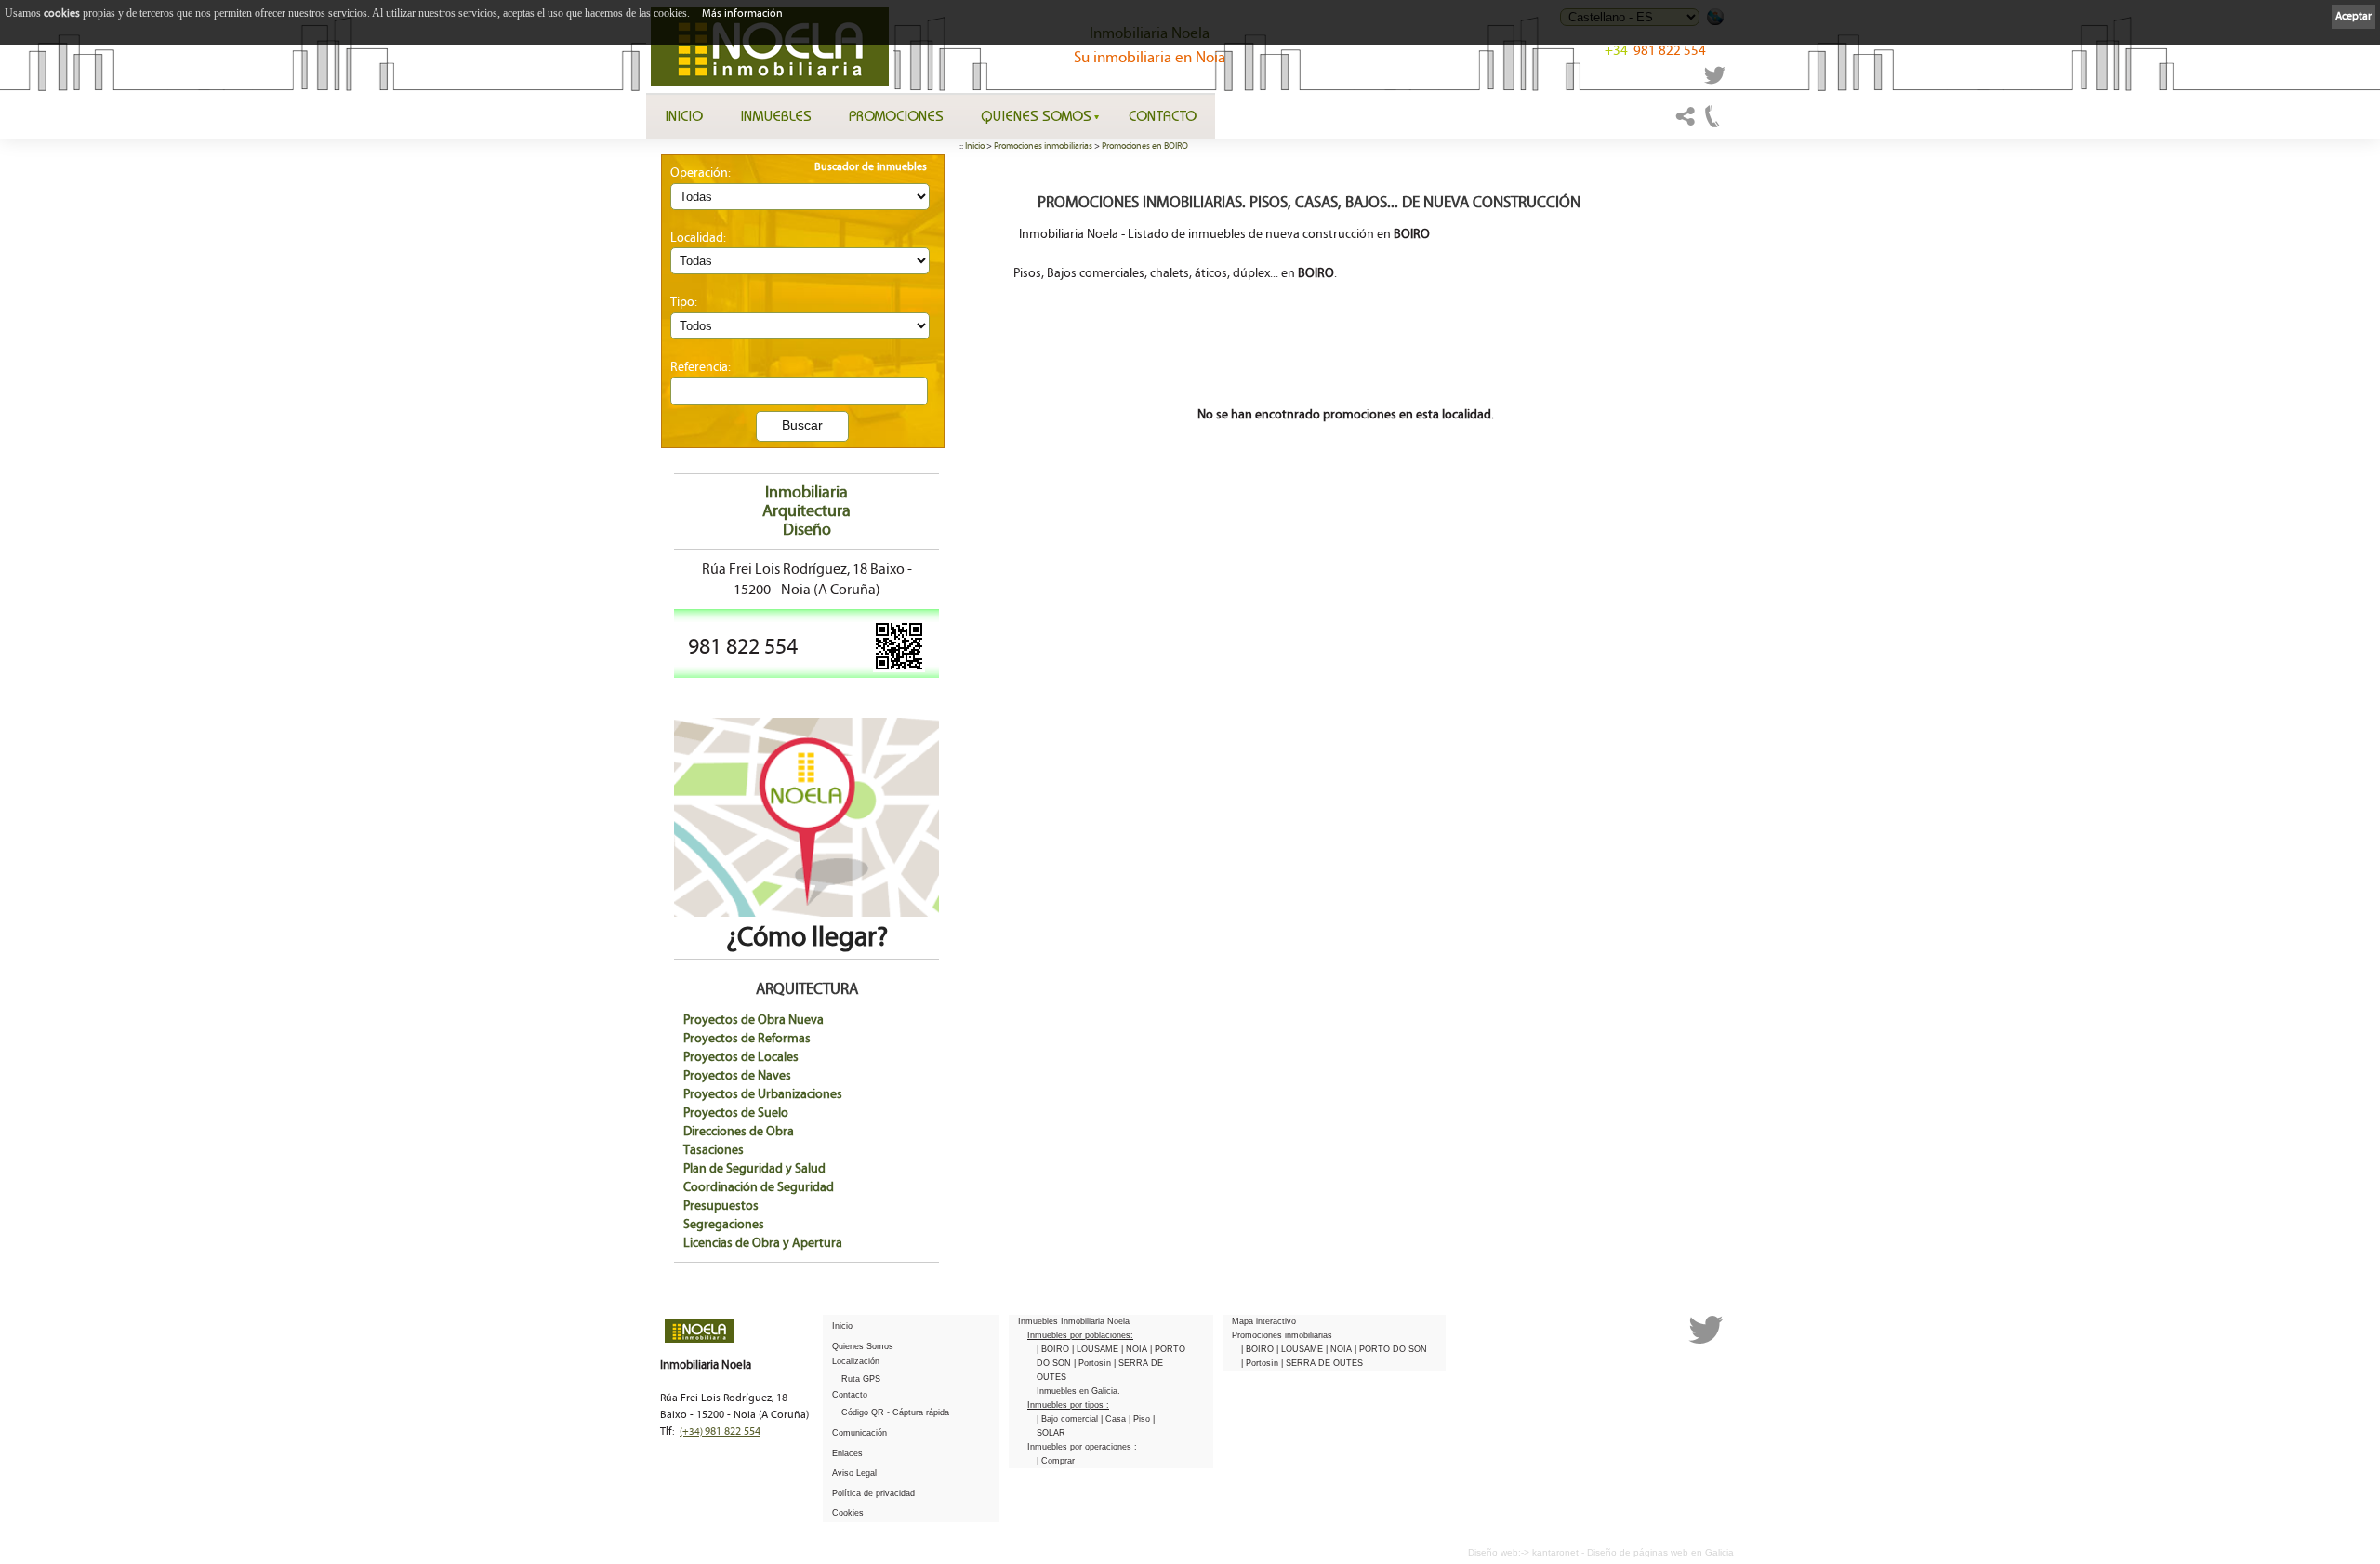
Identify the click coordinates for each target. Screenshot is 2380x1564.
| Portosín (1094, 1363)
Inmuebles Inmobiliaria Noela (1074, 1321)
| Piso (1141, 1419)
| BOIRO (1054, 1349)
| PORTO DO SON (1391, 1349)
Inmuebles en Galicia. (1078, 1391)
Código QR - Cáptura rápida (895, 1412)
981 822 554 (1655, 51)
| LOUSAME (1097, 1349)
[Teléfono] (1712, 125)
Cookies (848, 1513)
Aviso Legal (854, 1473)
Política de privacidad (873, 1493)
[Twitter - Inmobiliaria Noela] (1715, 81)
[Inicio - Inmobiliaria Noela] (770, 47)
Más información (742, 13)
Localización (856, 1361)
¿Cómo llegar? (807, 937)
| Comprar (1056, 1461)
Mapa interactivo (1264, 1321)
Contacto (1163, 115)
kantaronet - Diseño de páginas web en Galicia (1633, 1552)
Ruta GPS (861, 1379)
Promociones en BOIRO (1145, 146)
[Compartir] (1686, 125)
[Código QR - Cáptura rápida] (899, 669)
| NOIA (1136, 1349)
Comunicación (859, 1433)
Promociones (896, 115)
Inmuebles (776, 115)
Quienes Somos (1036, 115)
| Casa (1115, 1419)
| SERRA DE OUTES (1322, 1363)
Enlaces (847, 1453)
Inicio (684, 115)
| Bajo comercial (1069, 1419)
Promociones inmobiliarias (1043, 146)
